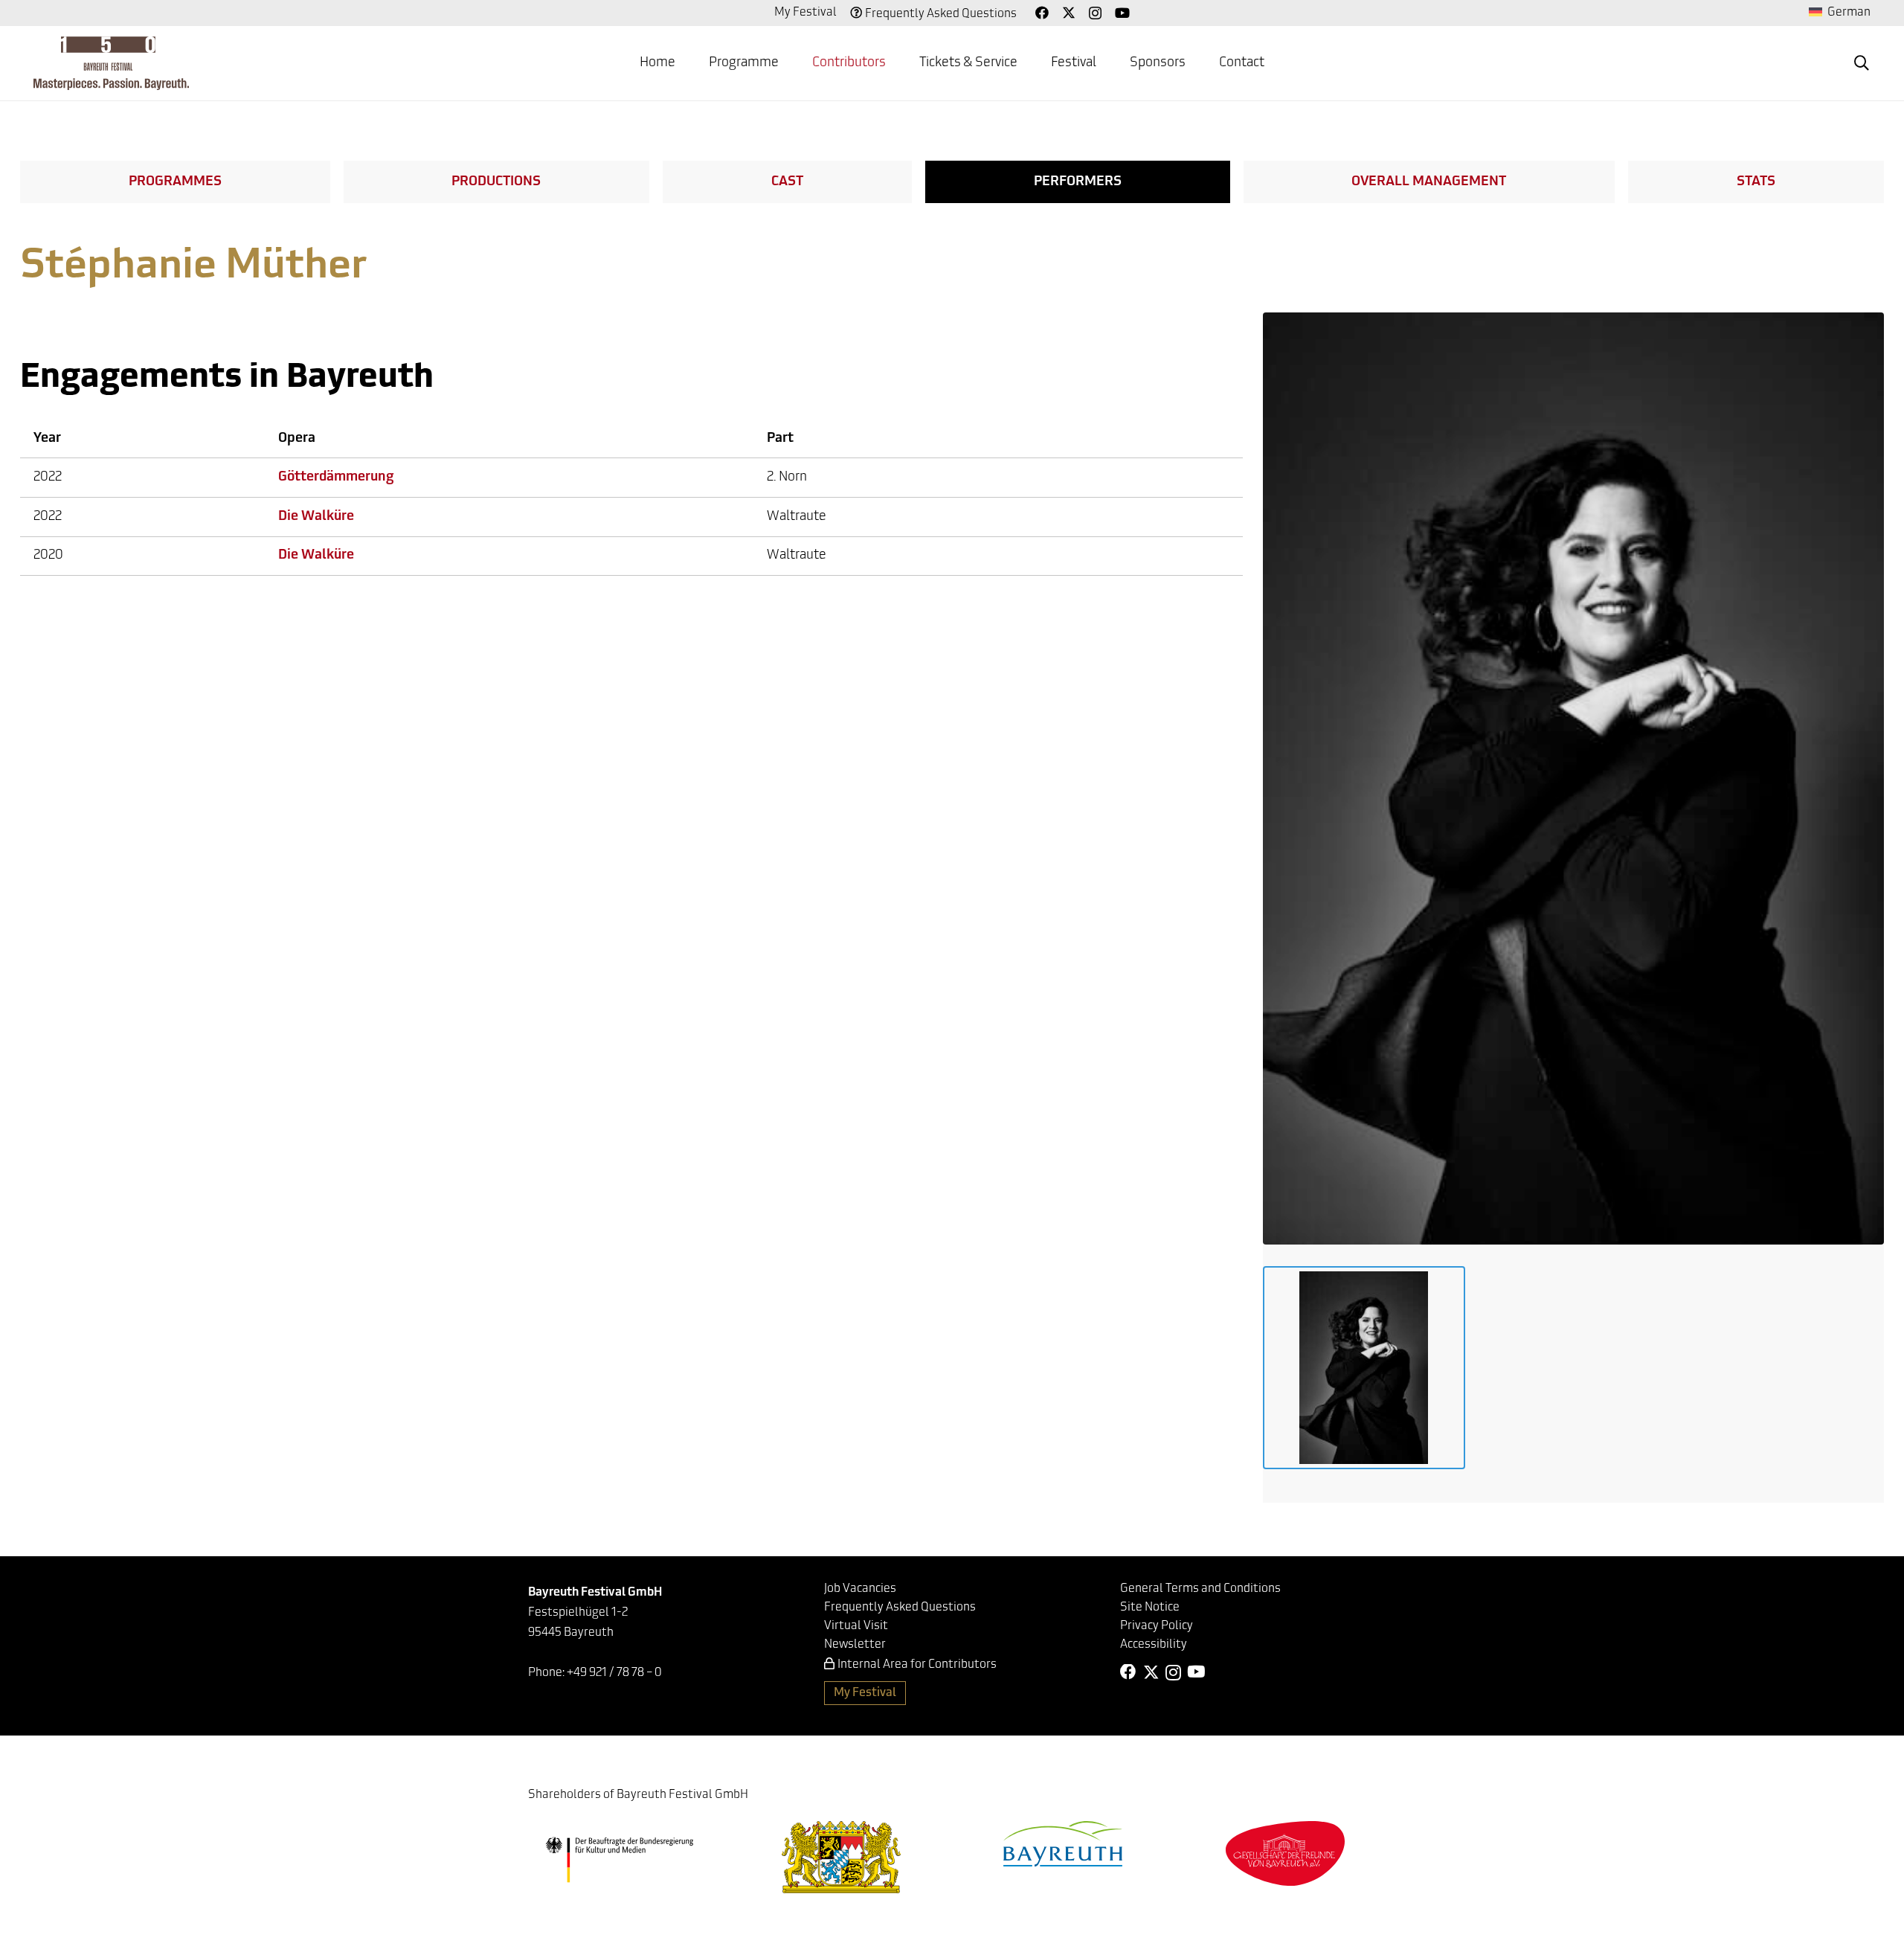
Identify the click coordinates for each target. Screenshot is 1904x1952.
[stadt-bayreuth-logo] (1063, 1844)
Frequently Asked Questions (941, 14)
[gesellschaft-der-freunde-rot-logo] (1285, 1853)
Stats (1756, 182)
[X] (1069, 13)
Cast (787, 182)
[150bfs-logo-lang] (111, 63)
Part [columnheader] (780, 439)
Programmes (175, 182)
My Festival (805, 13)
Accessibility (1154, 1645)
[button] (791, 63)
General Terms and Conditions (1200, 1589)
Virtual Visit (856, 1626)
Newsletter (855, 1645)
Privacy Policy (1157, 1626)
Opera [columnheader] (297, 439)
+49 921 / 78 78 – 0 (614, 1673)
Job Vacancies (860, 1589)
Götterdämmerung (336, 478)
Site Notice (1150, 1608)
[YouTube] (1122, 13)
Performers (1078, 182)
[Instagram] (1095, 13)
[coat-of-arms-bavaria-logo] (841, 1857)
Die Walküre (316, 517)
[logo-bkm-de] (619, 1860)
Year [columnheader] (47, 439)
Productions (496, 182)
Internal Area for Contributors (917, 1665)
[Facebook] (1042, 13)
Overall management (1429, 182)
